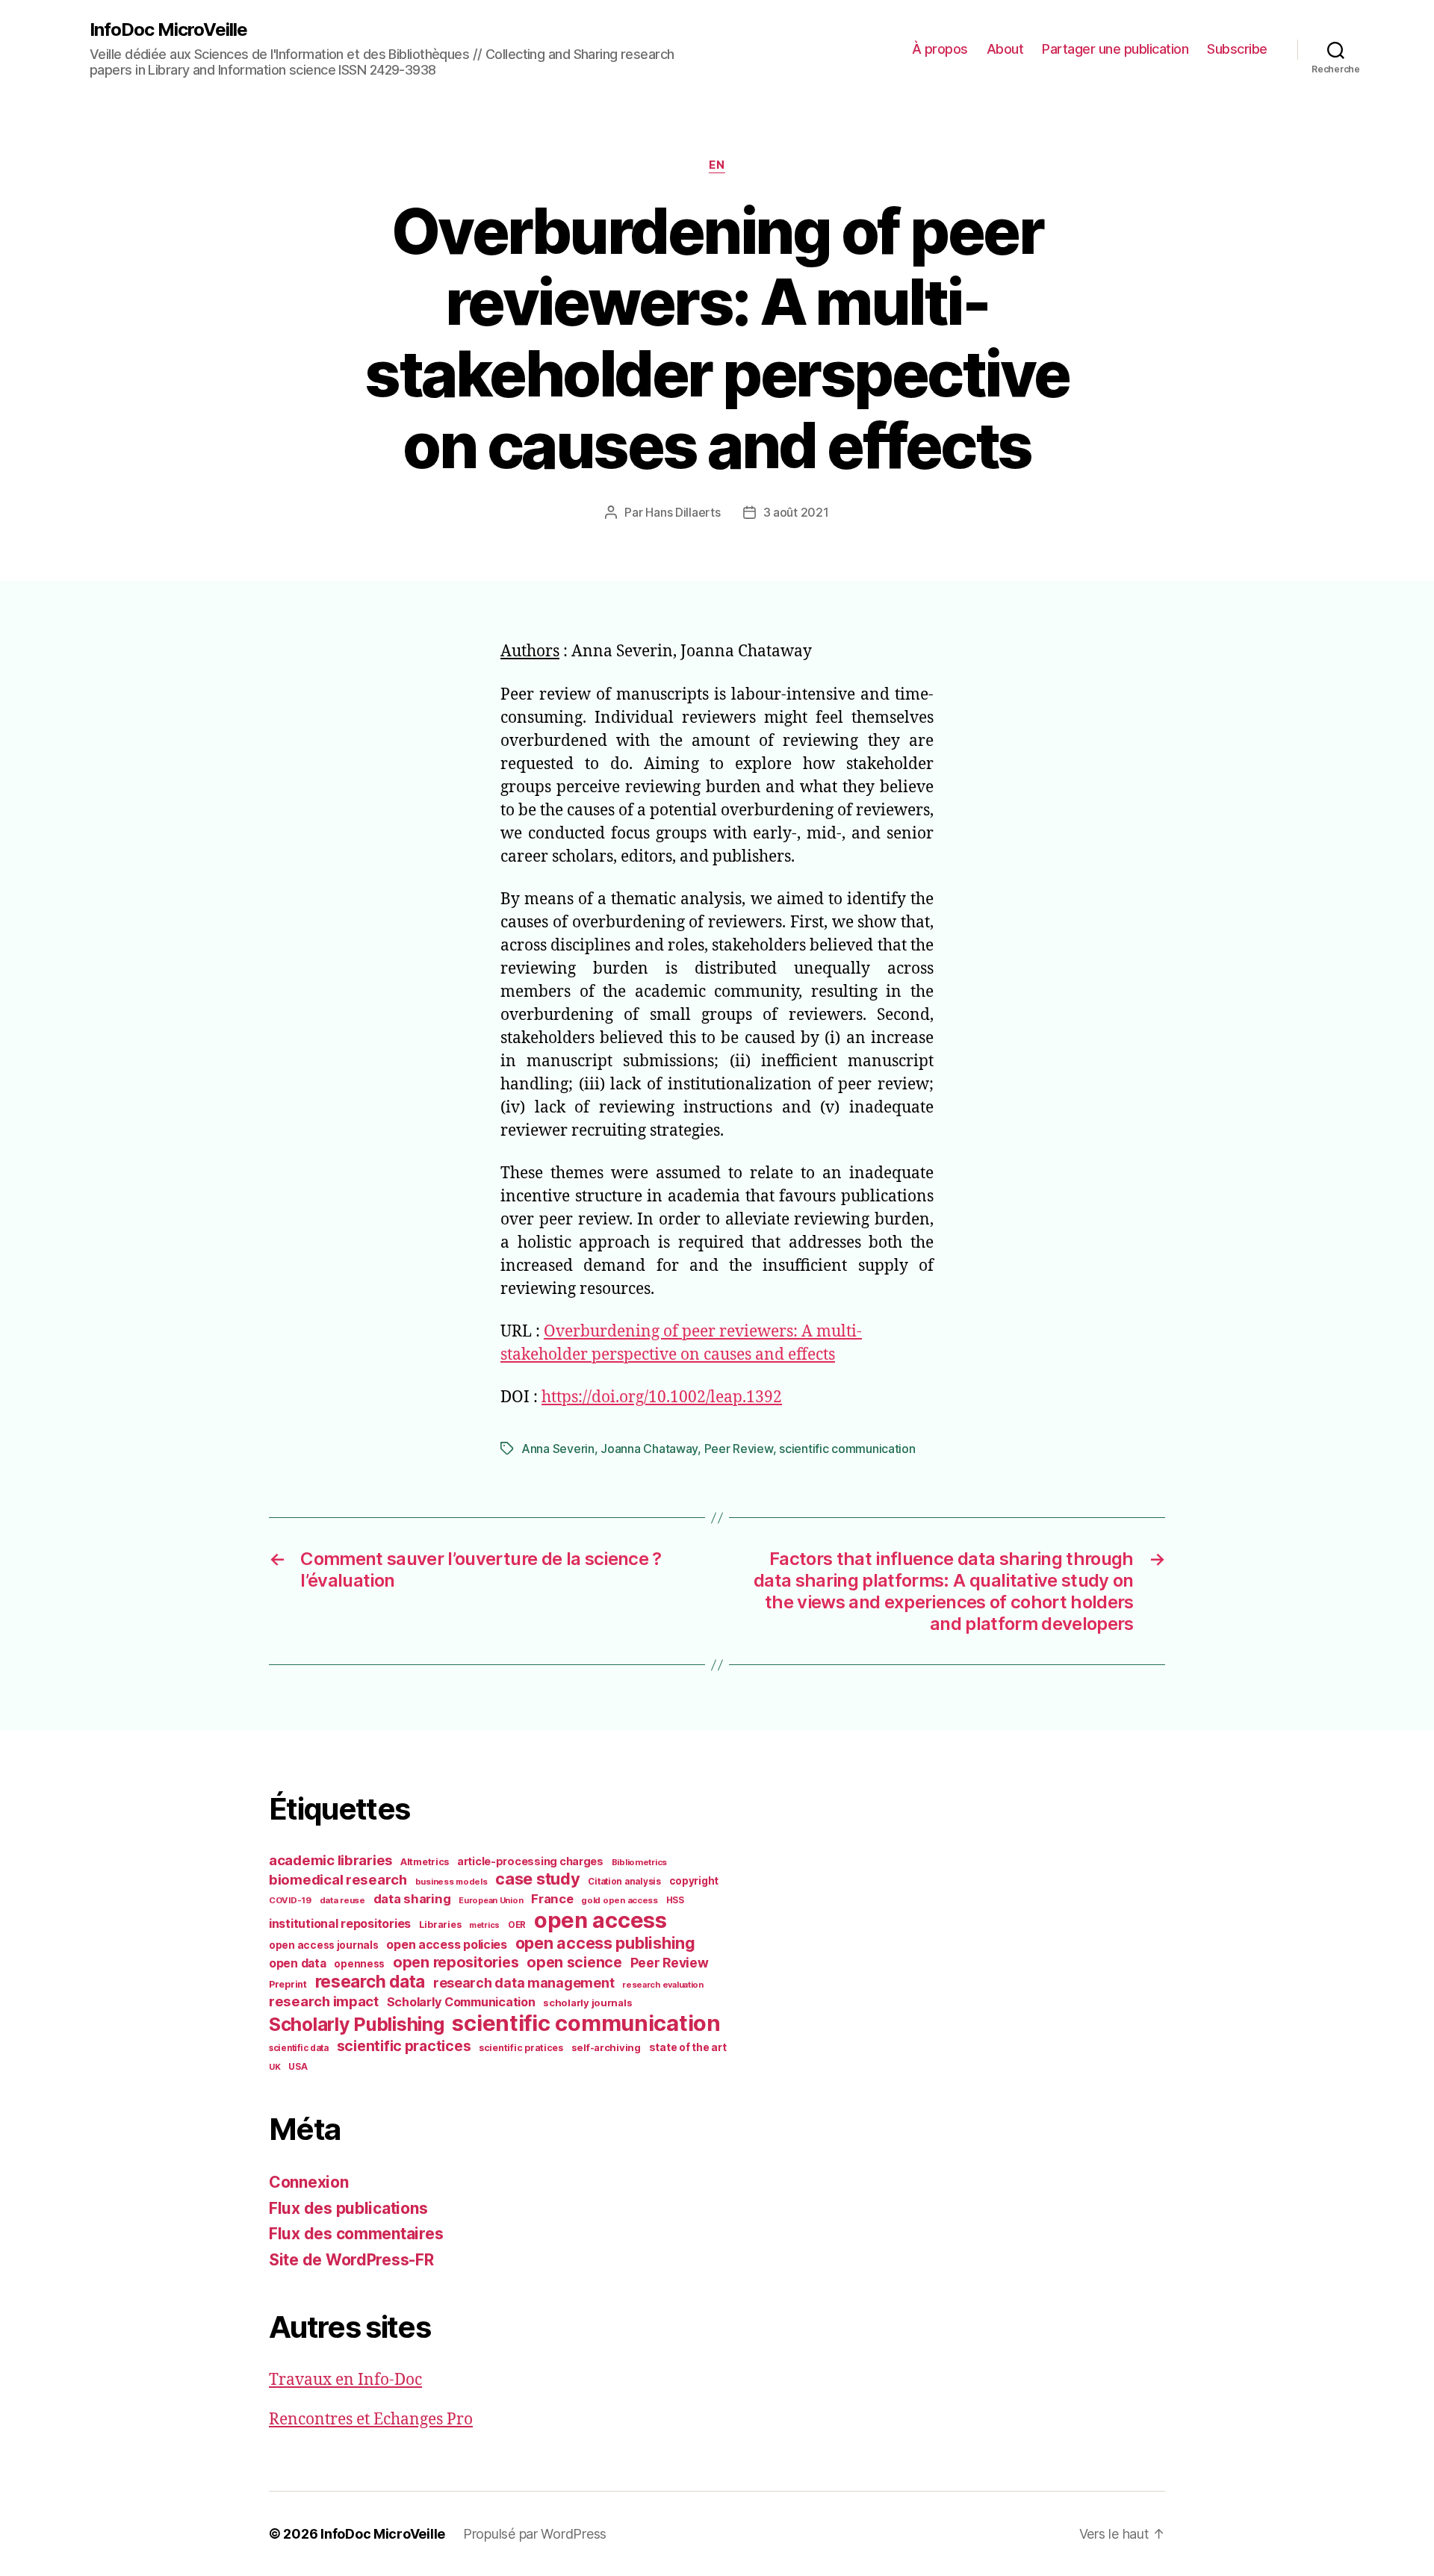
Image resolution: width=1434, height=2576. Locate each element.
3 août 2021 (796, 512)
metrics (484, 1925)
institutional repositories (340, 1923)
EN (717, 165)
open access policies (447, 1944)
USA (298, 2067)
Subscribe (1237, 49)
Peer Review (739, 1449)
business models (451, 1882)
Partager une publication (1115, 49)
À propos (940, 49)
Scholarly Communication (461, 2002)
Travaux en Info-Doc (345, 2380)
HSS (675, 1900)
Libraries (440, 1925)
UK (274, 2067)
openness (359, 1964)
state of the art (688, 2047)
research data (370, 1981)
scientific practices (404, 2046)
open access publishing (605, 1943)
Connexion (309, 2182)
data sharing (412, 1899)
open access (600, 1920)
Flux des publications (348, 2208)
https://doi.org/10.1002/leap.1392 (662, 1397)
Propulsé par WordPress (535, 2534)
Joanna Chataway (649, 1449)
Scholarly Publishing (357, 2024)
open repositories (456, 1962)
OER (517, 1925)
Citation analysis (624, 1882)
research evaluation (663, 1985)
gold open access (620, 1900)
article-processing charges (530, 1861)
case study (537, 1879)
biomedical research (338, 1879)
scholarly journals (587, 2003)
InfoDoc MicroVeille (168, 30)
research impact (324, 2001)
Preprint (288, 1984)
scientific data (299, 2048)
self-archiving (606, 2047)
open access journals (324, 1945)
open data (298, 1963)
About (1005, 49)
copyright (694, 1881)
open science (574, 1962)
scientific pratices (521, 2048)
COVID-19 (290, 1900)
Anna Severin (558, 1449)
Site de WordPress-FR (351, 2260)
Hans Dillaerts (683, 512)
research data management (524, 1983)
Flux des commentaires (356, 2234)
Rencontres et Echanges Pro (371, 2420)
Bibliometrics (640, 1862)
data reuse (342, 1900)
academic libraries (330, 1860)
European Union (491, 1900)
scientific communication (847, 1449)
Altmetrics (425, 1862)
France (552, 1899)
